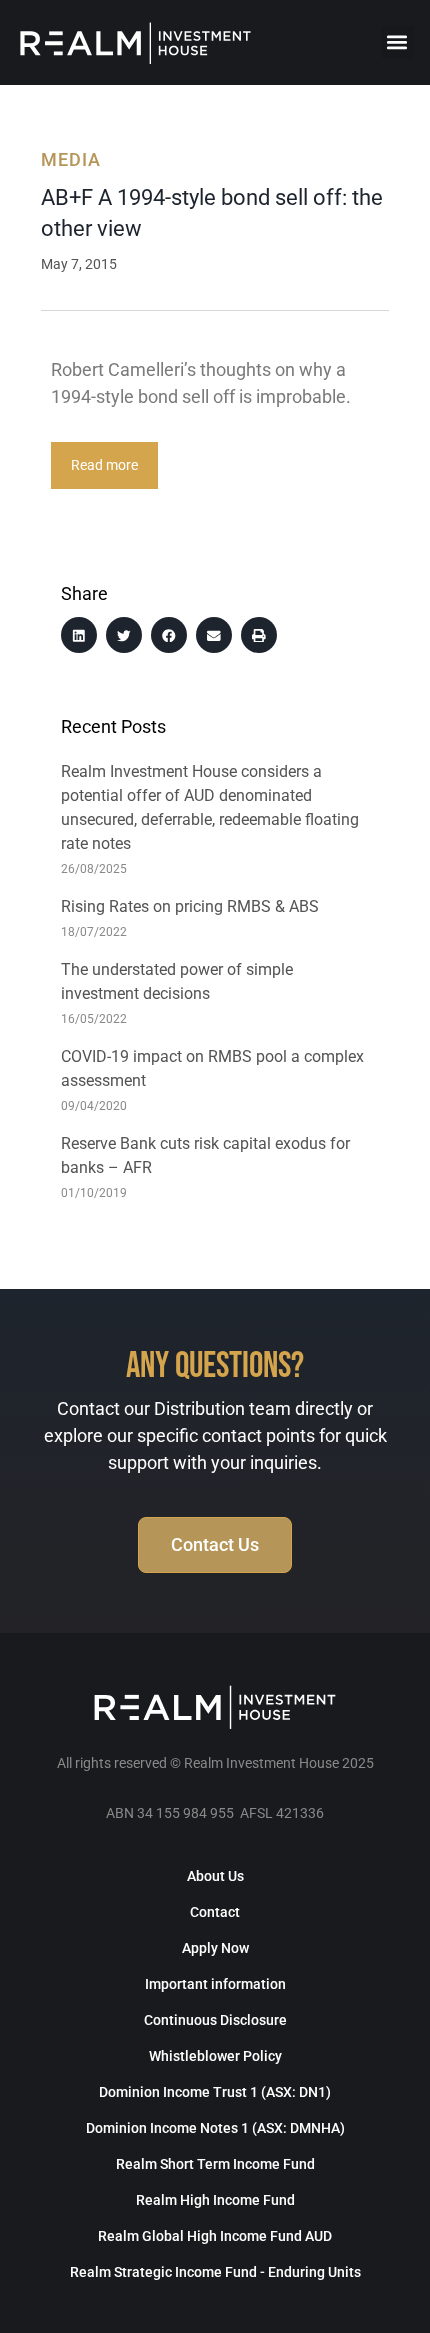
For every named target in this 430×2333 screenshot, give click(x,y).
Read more (104, 465)
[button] (397, 42)
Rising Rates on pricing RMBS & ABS (190, 906)
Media (71, 159)
